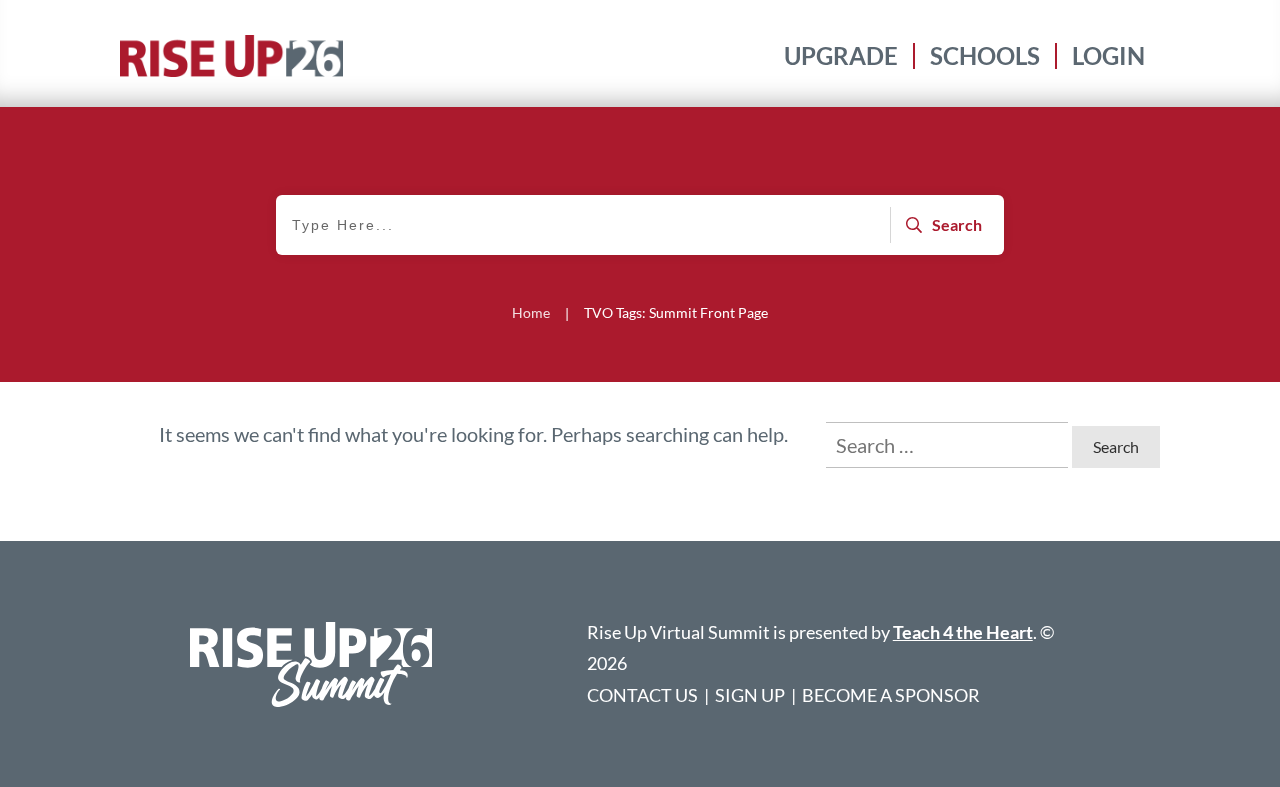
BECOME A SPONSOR (891, 695)
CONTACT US (642, 695)
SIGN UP (750, 695)
